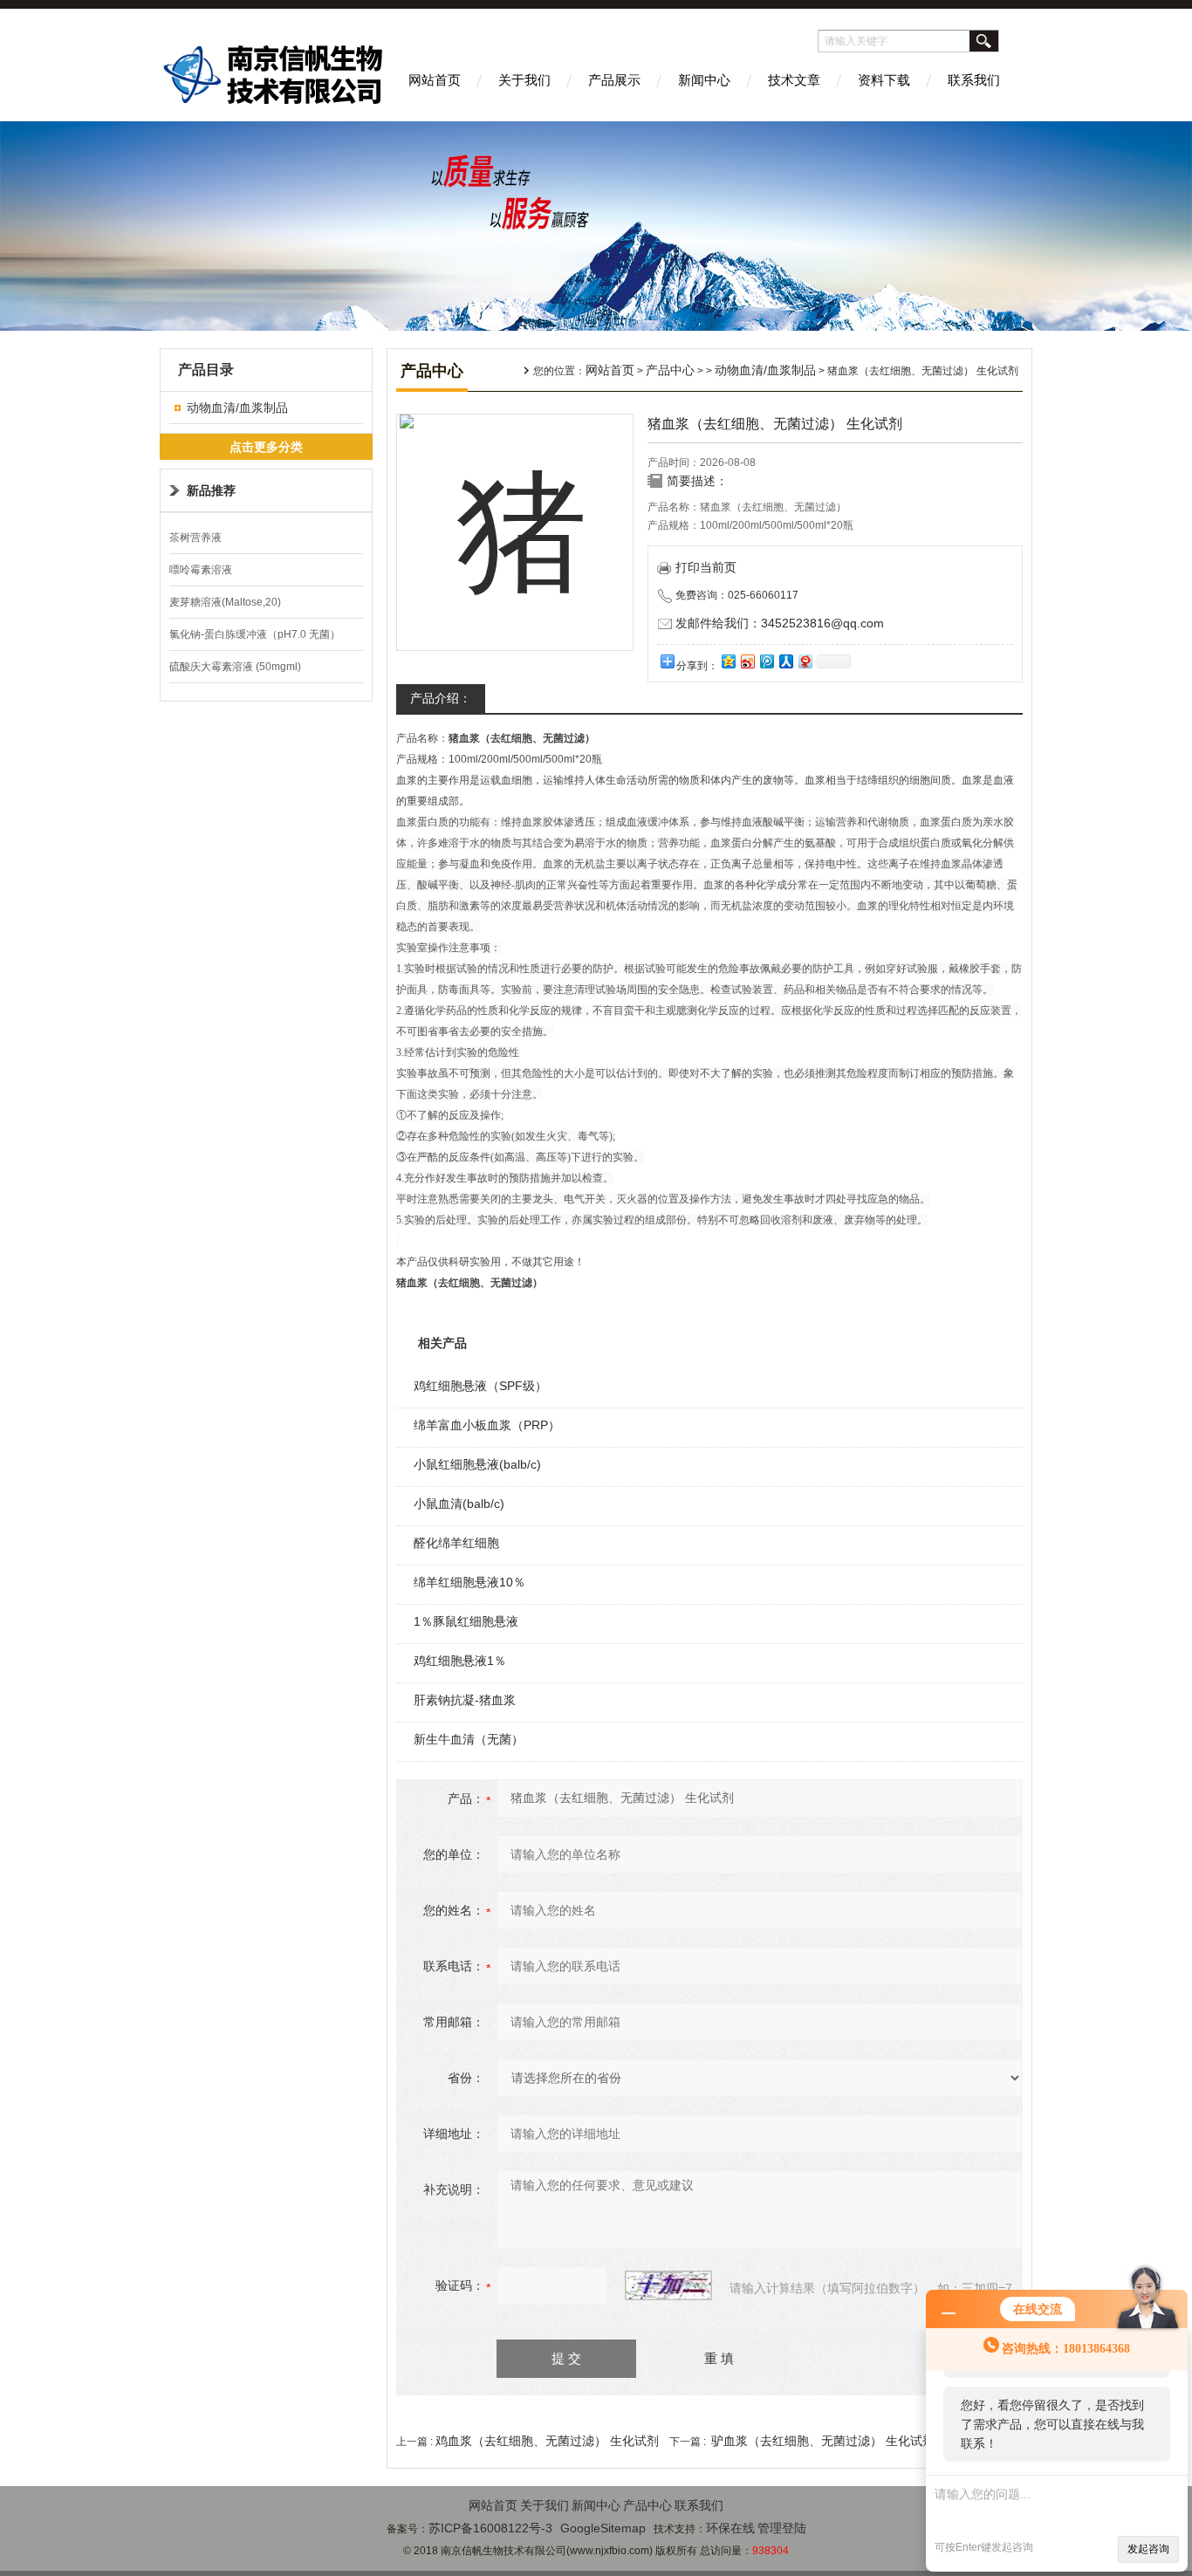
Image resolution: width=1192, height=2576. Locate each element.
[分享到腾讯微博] (766, 661)
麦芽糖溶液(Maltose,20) (225, 602)
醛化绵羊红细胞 (456, 1543)
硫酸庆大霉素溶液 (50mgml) (235, 667)
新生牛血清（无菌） (469, 1739)
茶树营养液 (195, 538)
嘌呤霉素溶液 (201, 570)
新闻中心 (704, 80)
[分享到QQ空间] (728, 661)
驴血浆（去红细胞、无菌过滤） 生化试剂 (823, 2441)
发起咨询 (1148, 2549)
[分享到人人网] (785, 661)
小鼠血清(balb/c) (459, 1504)
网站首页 (435, 80)
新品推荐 (211, 490)
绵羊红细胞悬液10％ (469, 1582)
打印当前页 (706, 567)
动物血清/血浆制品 (237, 408)
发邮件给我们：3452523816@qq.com (780, 623)
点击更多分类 (266, 447)
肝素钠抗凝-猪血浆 (465, 1700)
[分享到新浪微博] (747, 661)
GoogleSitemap (603, 2528)
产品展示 (614, 80)
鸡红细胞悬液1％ (460, 1661)
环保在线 (730, 2528)
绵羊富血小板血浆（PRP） (487, 1425)
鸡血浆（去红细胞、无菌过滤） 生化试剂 (547, 2441)
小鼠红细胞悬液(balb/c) (477, 1464)
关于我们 (524, 80)
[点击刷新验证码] (668, 2285)
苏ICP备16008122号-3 (490, 2528)
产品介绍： (441, 698)
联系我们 (974, 80)
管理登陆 (782, 2528)
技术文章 (794, 80)
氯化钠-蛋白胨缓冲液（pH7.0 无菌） (255, 634)
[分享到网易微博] (805, 661)
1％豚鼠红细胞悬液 (466, 1621)
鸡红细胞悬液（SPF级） (480, 1386)
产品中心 (670, 370)
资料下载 (884, 80)
